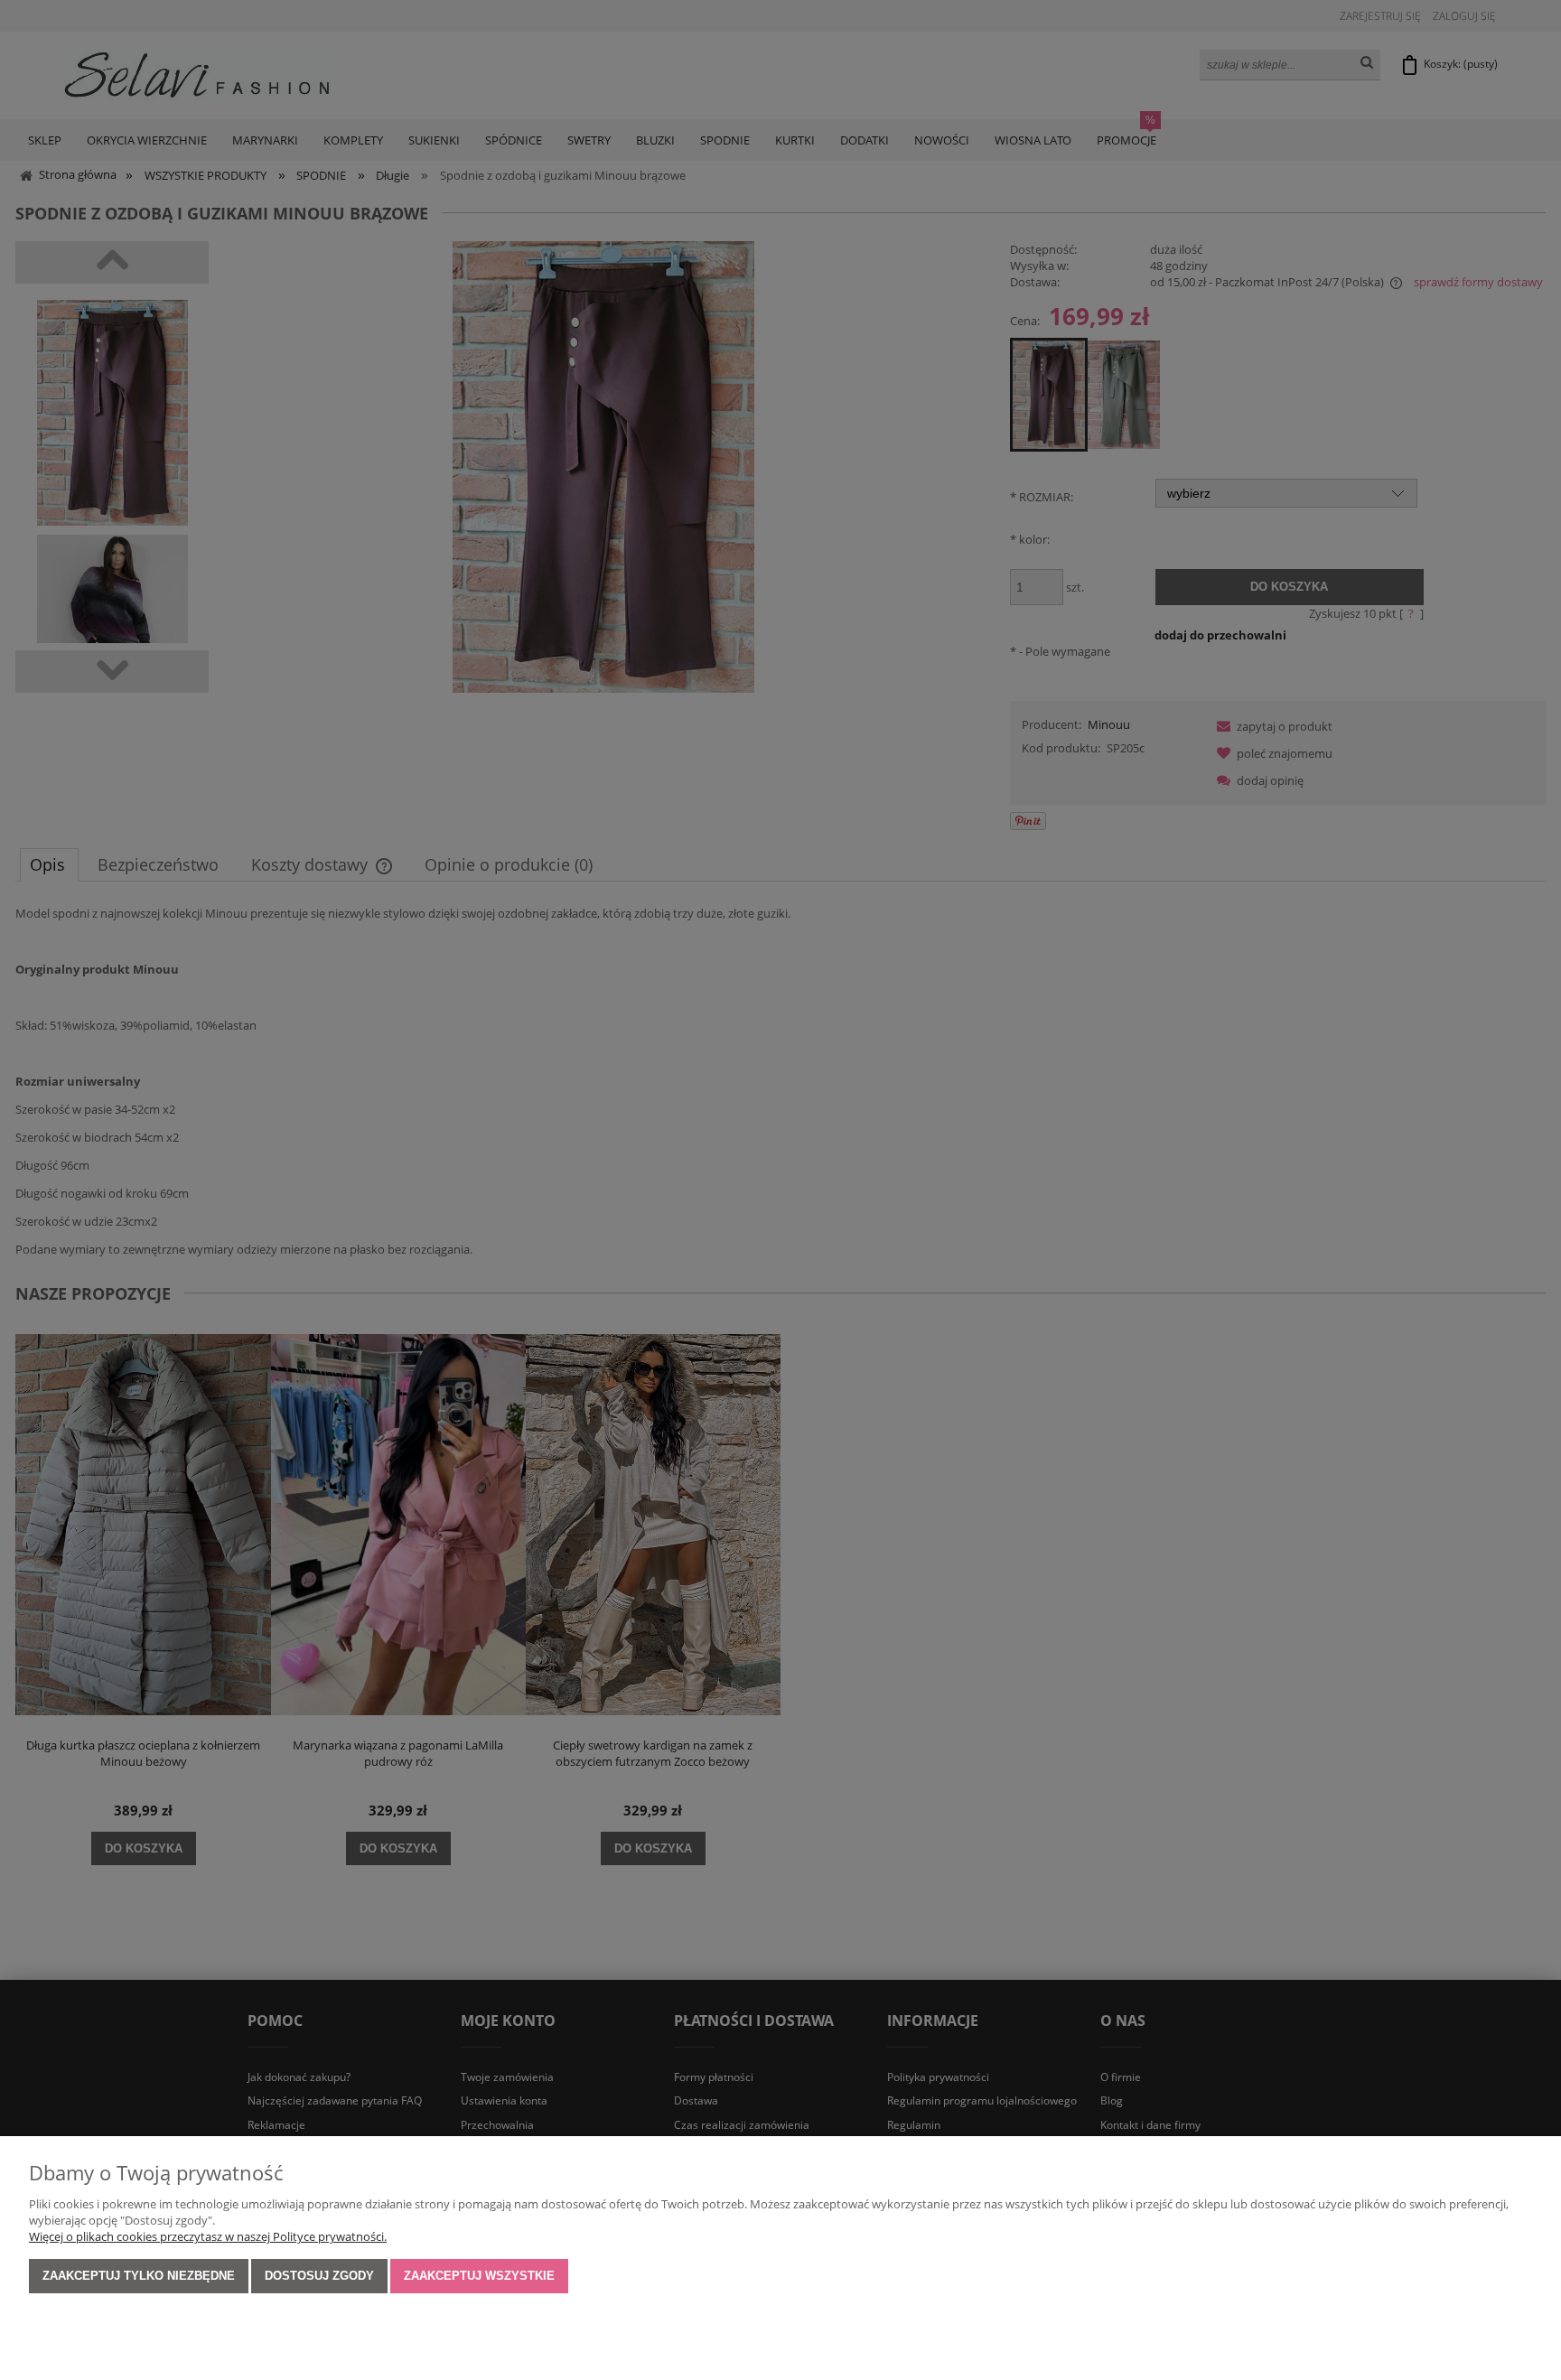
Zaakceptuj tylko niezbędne (139, 2276)
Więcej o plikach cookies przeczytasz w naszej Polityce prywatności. (208, 2236)
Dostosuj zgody (319, 2276)
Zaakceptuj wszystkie (479, 2276)
